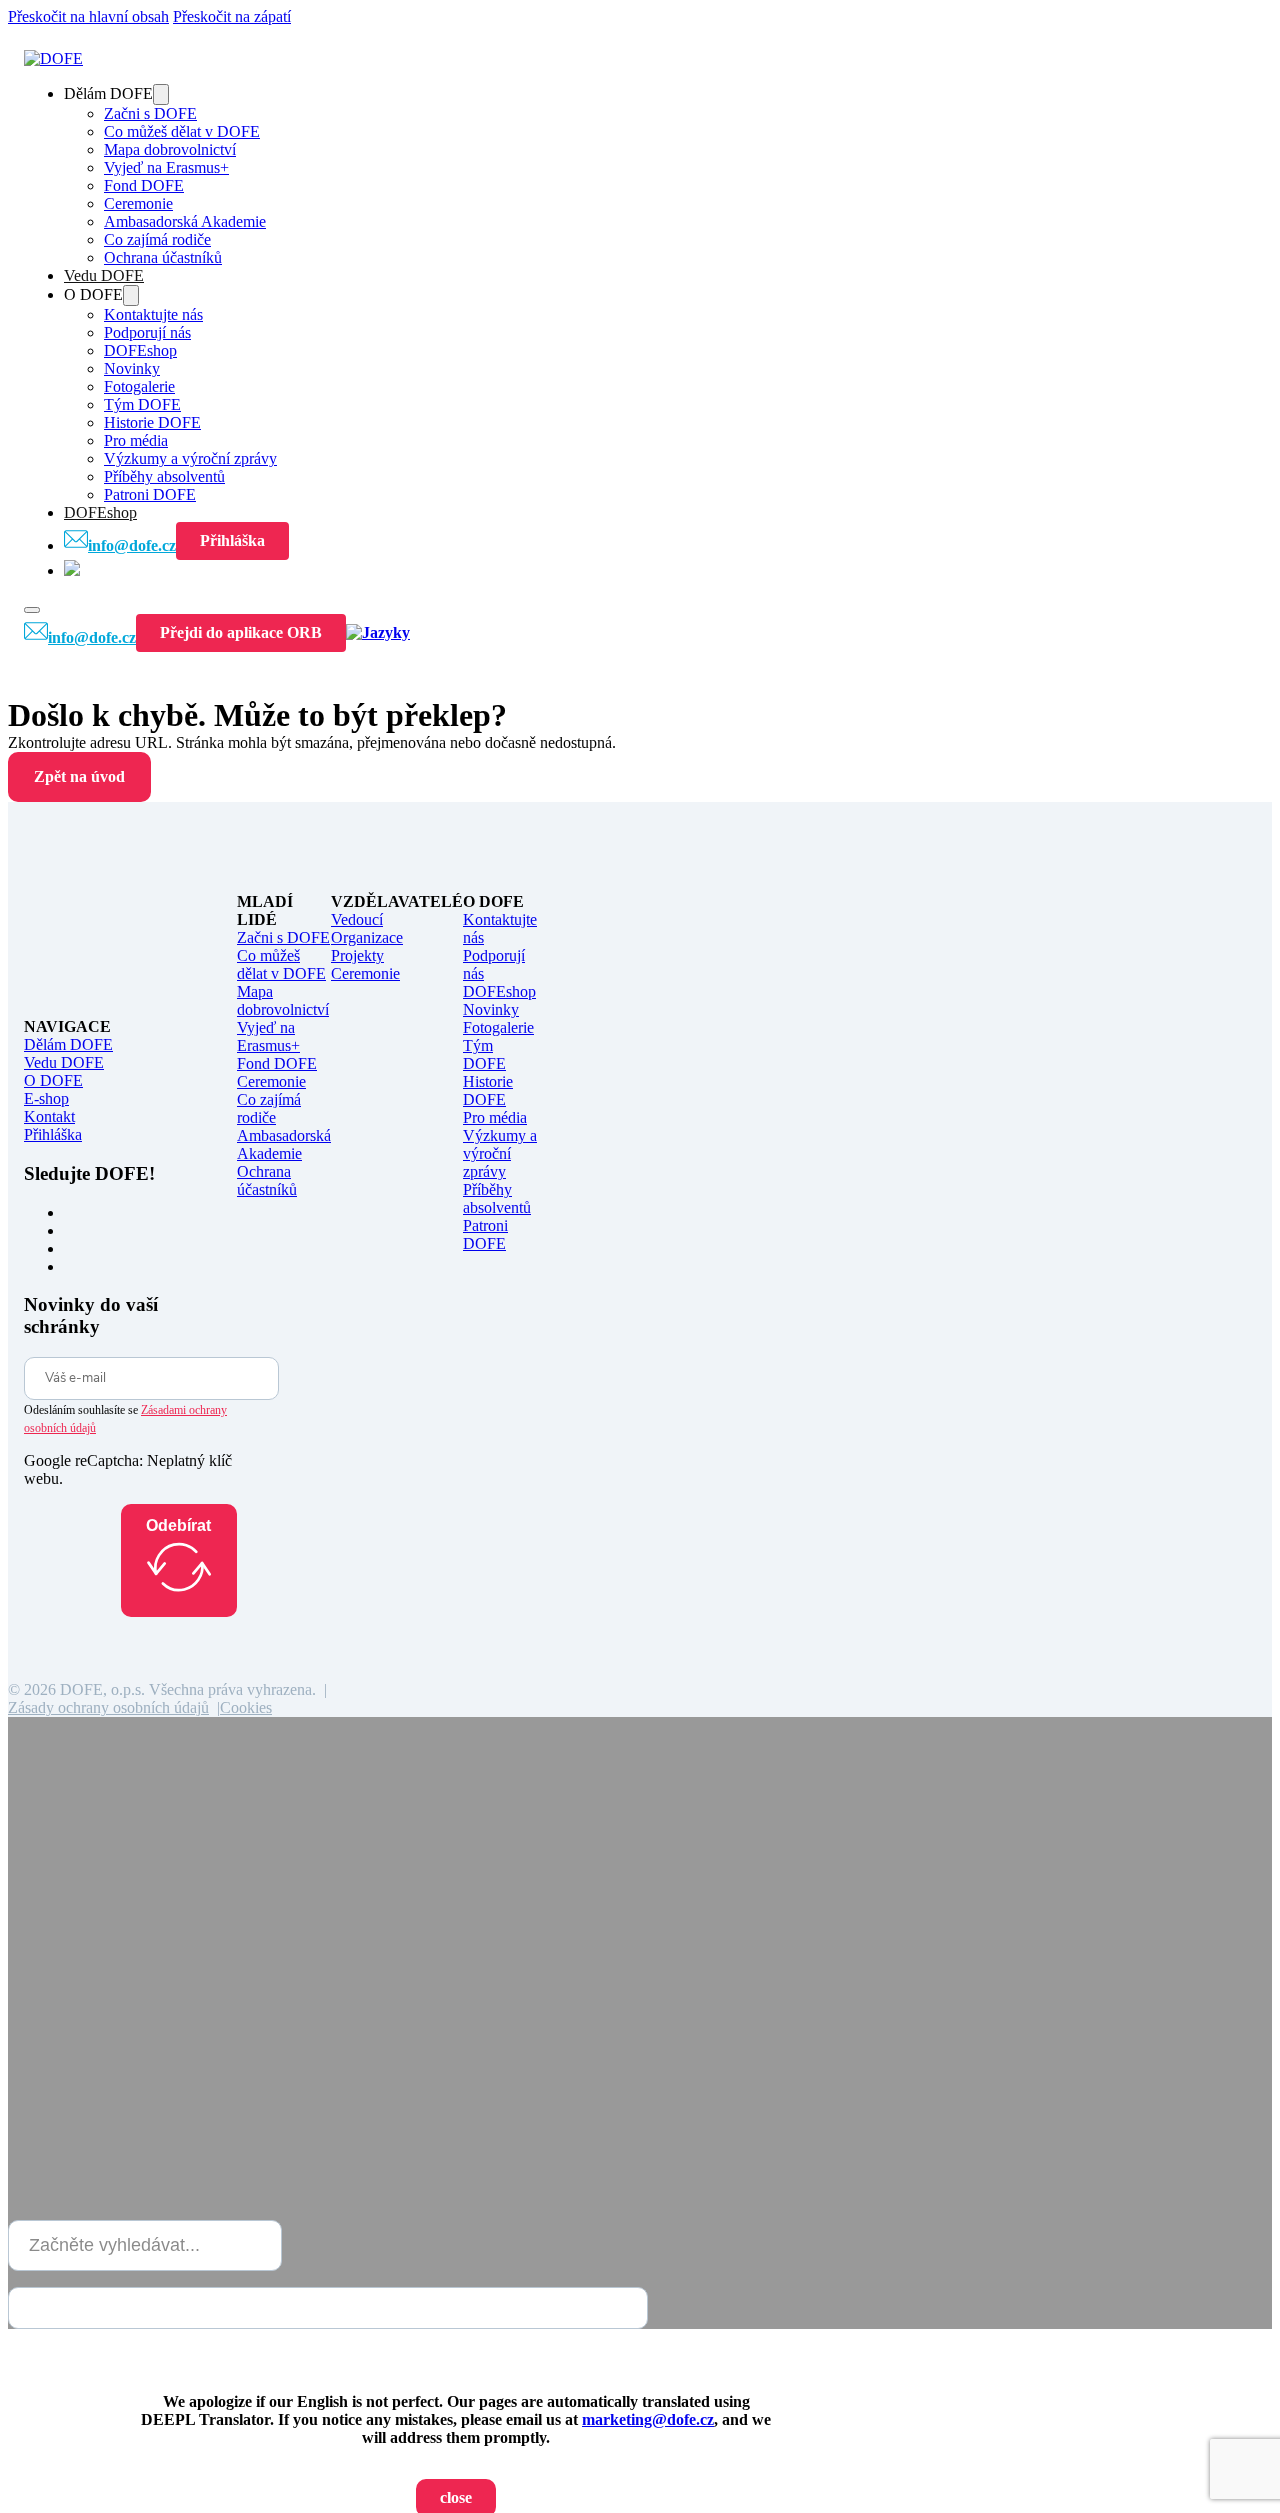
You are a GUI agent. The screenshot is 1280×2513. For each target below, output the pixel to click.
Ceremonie (138, 203)
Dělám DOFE (68, 1044)
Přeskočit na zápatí (232, 16)
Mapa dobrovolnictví (170, 149)
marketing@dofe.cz (648, 2419)
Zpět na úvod (79, 776)
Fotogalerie (139, 386)
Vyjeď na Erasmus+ (166, 167)
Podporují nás (147, 332)
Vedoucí (357, 919)
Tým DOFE (142, 404)
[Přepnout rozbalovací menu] (161, 94)
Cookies (246, 1707)
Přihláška (232, 540)
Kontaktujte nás (153, 314)
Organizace (367, 937)
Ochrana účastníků (163, 257)
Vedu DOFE (104, 275)
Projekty (357, 955)
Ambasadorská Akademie (185, 221)
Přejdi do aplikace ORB (241, 632)
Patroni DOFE (150, 494)
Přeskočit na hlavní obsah (88, 16)
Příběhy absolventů (164, 476)
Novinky (132, 368)
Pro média (136, 440)
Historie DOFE (152, 422)
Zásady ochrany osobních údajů (108, 1707)
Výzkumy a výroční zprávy (190, 458)
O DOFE (53, 1080)
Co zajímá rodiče (157, 239)
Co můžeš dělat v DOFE (182, 131)
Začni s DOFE (150, 113)
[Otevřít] (32, 610)
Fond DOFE (144, 185)
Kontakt (49, 1116)
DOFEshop (140, 350)
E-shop (46, 1098)
